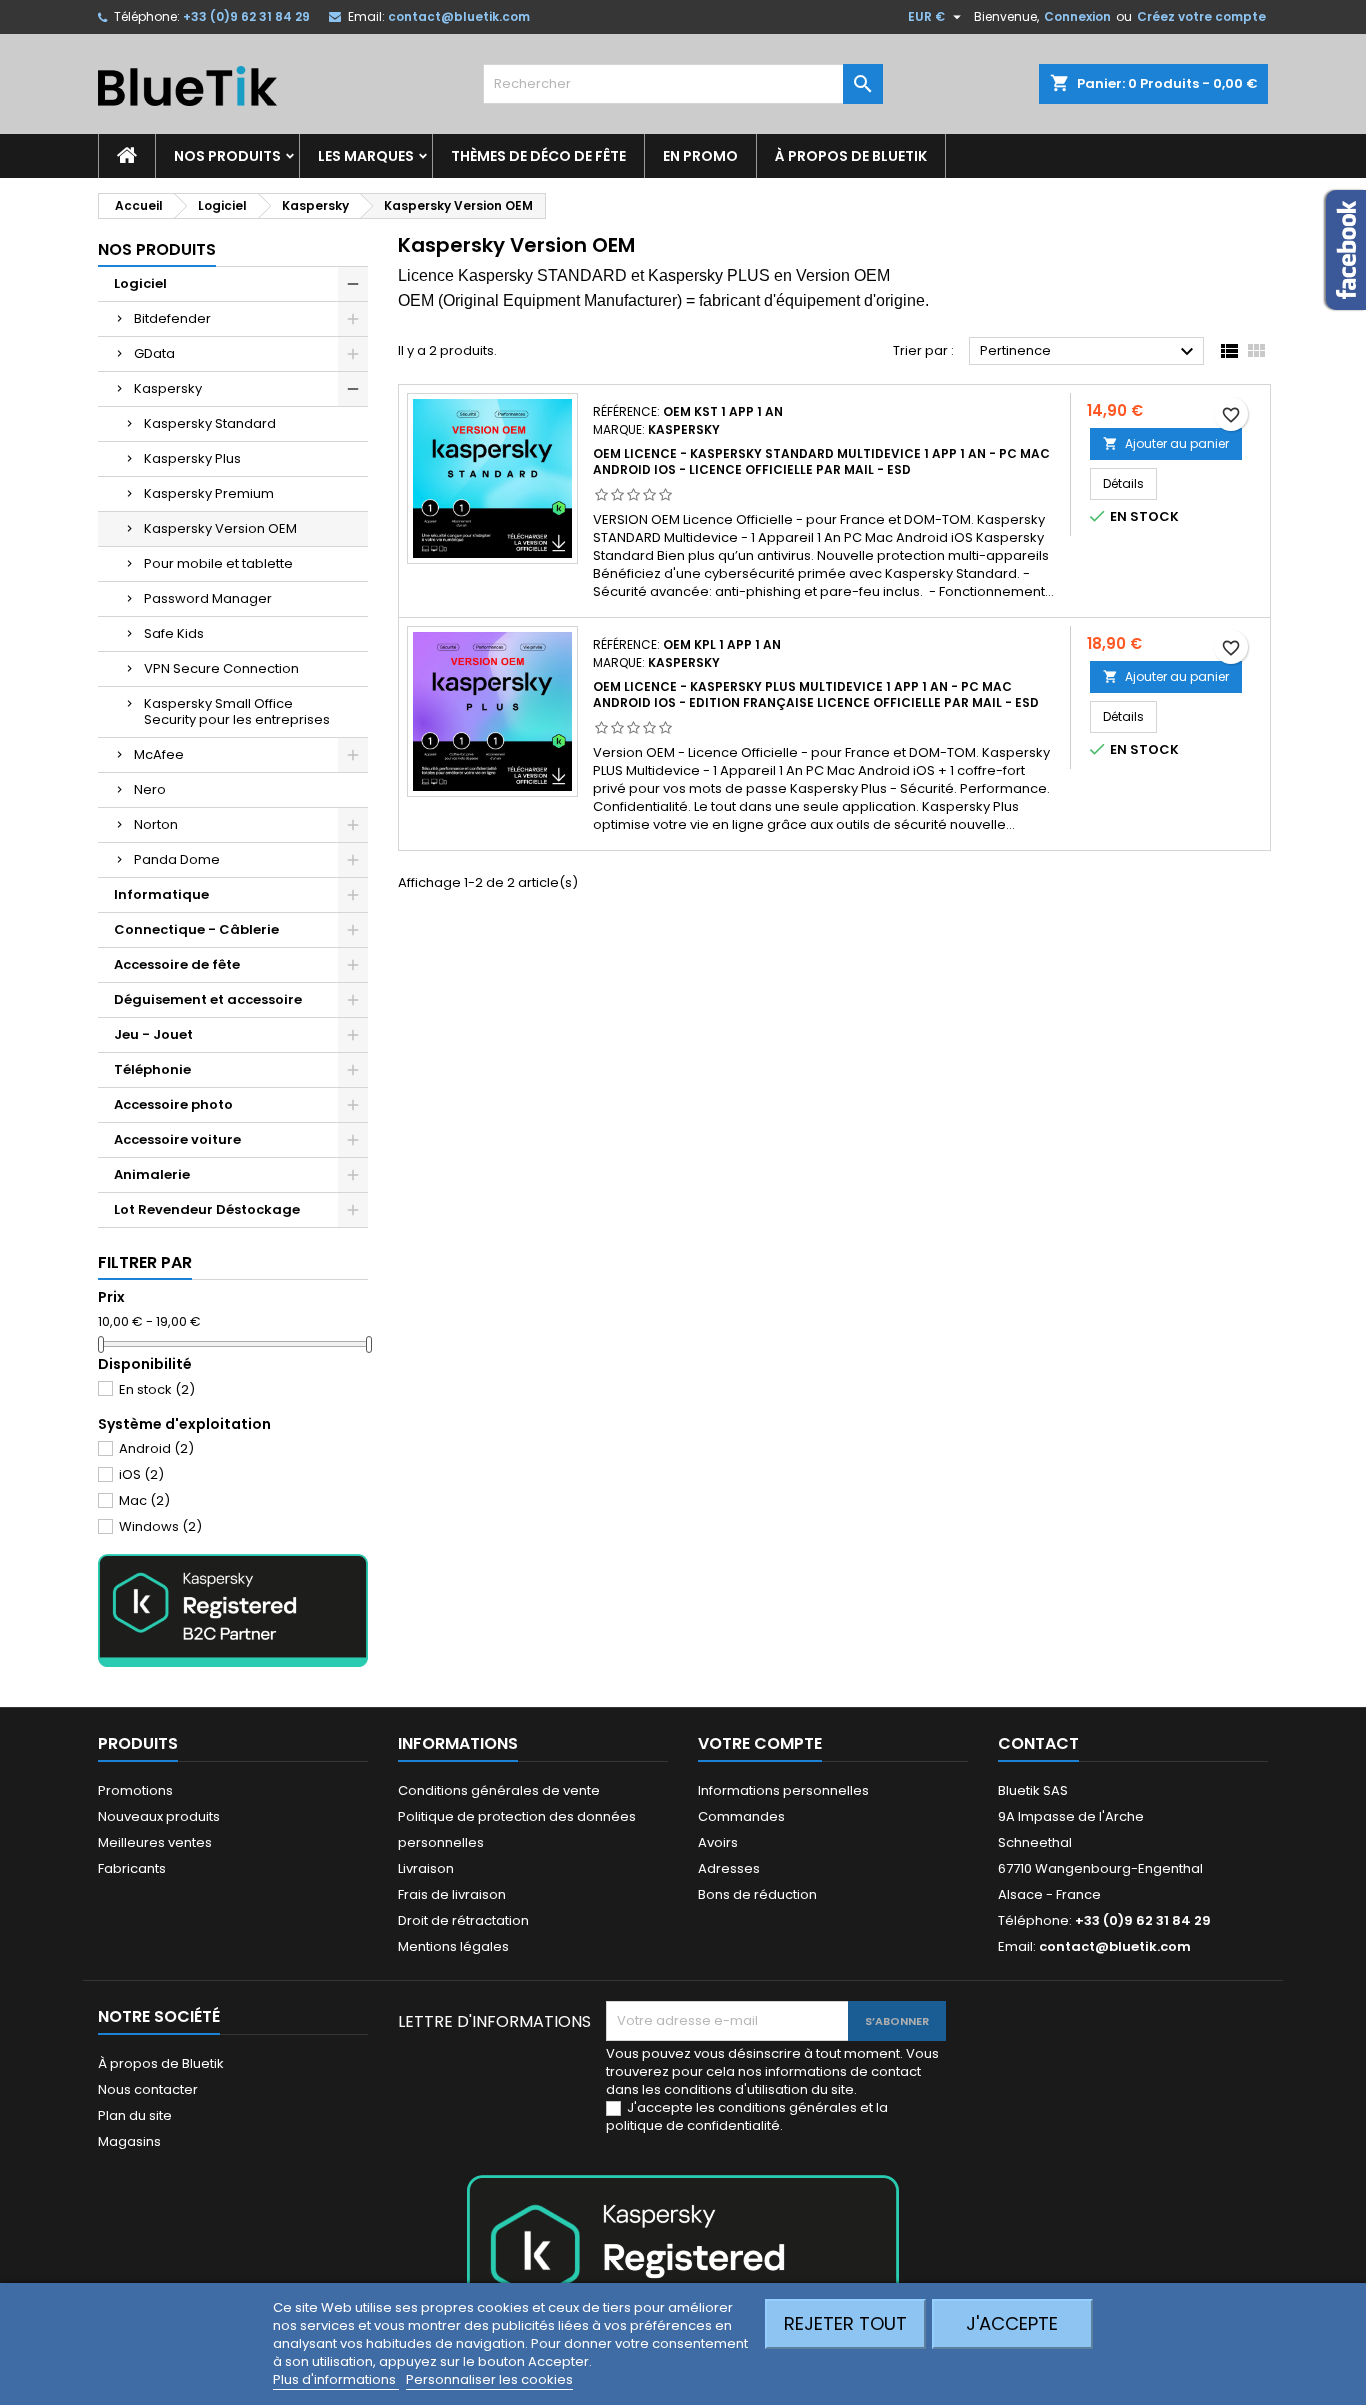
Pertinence (1089, 352)
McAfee (159, 754)
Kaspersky (168, 388)
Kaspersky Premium (209, 493)
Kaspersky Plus (192, 458)
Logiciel (140, 283)
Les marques (366, 156)
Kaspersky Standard (210, 423)
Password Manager (208, 598)
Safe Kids (174, 633)
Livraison (426, 1868)
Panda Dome (177, 859)
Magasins (129, 2141)
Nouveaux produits (159, 1816)
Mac (144, 1500)
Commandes (741, 1816)
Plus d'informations (336, 2379)
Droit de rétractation (463, 1920)
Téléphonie (152, 1069)
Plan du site (135, 2115)
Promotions (135, 1790)
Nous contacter (148, 2089)
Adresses (729, 1868)
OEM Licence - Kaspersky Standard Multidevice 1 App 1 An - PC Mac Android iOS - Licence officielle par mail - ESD (821, 461)
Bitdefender (172, 318)
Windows (160, 1526)
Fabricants (132, 1868)
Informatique (161, 894)
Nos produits (227, 156)
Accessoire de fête (177, 964)
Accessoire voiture (177, 1139)
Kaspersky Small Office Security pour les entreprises (237, 711)
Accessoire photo (173, 1104)
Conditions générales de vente (499, 1790)
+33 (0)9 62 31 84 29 (246, 16)
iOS (141, 1474)
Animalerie (152, 1174)
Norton (156, 824)
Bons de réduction (757, 1894)
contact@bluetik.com (459, 16)
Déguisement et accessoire (208, 999)
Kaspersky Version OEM (220, 528)
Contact (1038, 1743)
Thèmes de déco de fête (538, 156)
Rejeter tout (845, 2323)
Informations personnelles (783, 1790)
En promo (700, 156)
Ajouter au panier (1166, 443)
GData (154, 353)
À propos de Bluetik (851, 156)
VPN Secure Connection (221, 668)
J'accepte (1012, 2323)
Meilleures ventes (155, 1842)
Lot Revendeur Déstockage (207, 1209)
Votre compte (760, 1743)
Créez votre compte (1201, 16)
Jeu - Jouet (153, 1034)
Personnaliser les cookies (489, 2379)
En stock (157, 1389)
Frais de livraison (452, 1894)
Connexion (1077, 16)
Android (156, 1448)
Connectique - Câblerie (196, 929)
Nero (150, 789)
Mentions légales (453, 1946)
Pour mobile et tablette (218, 563)
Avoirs (718, 1842)
